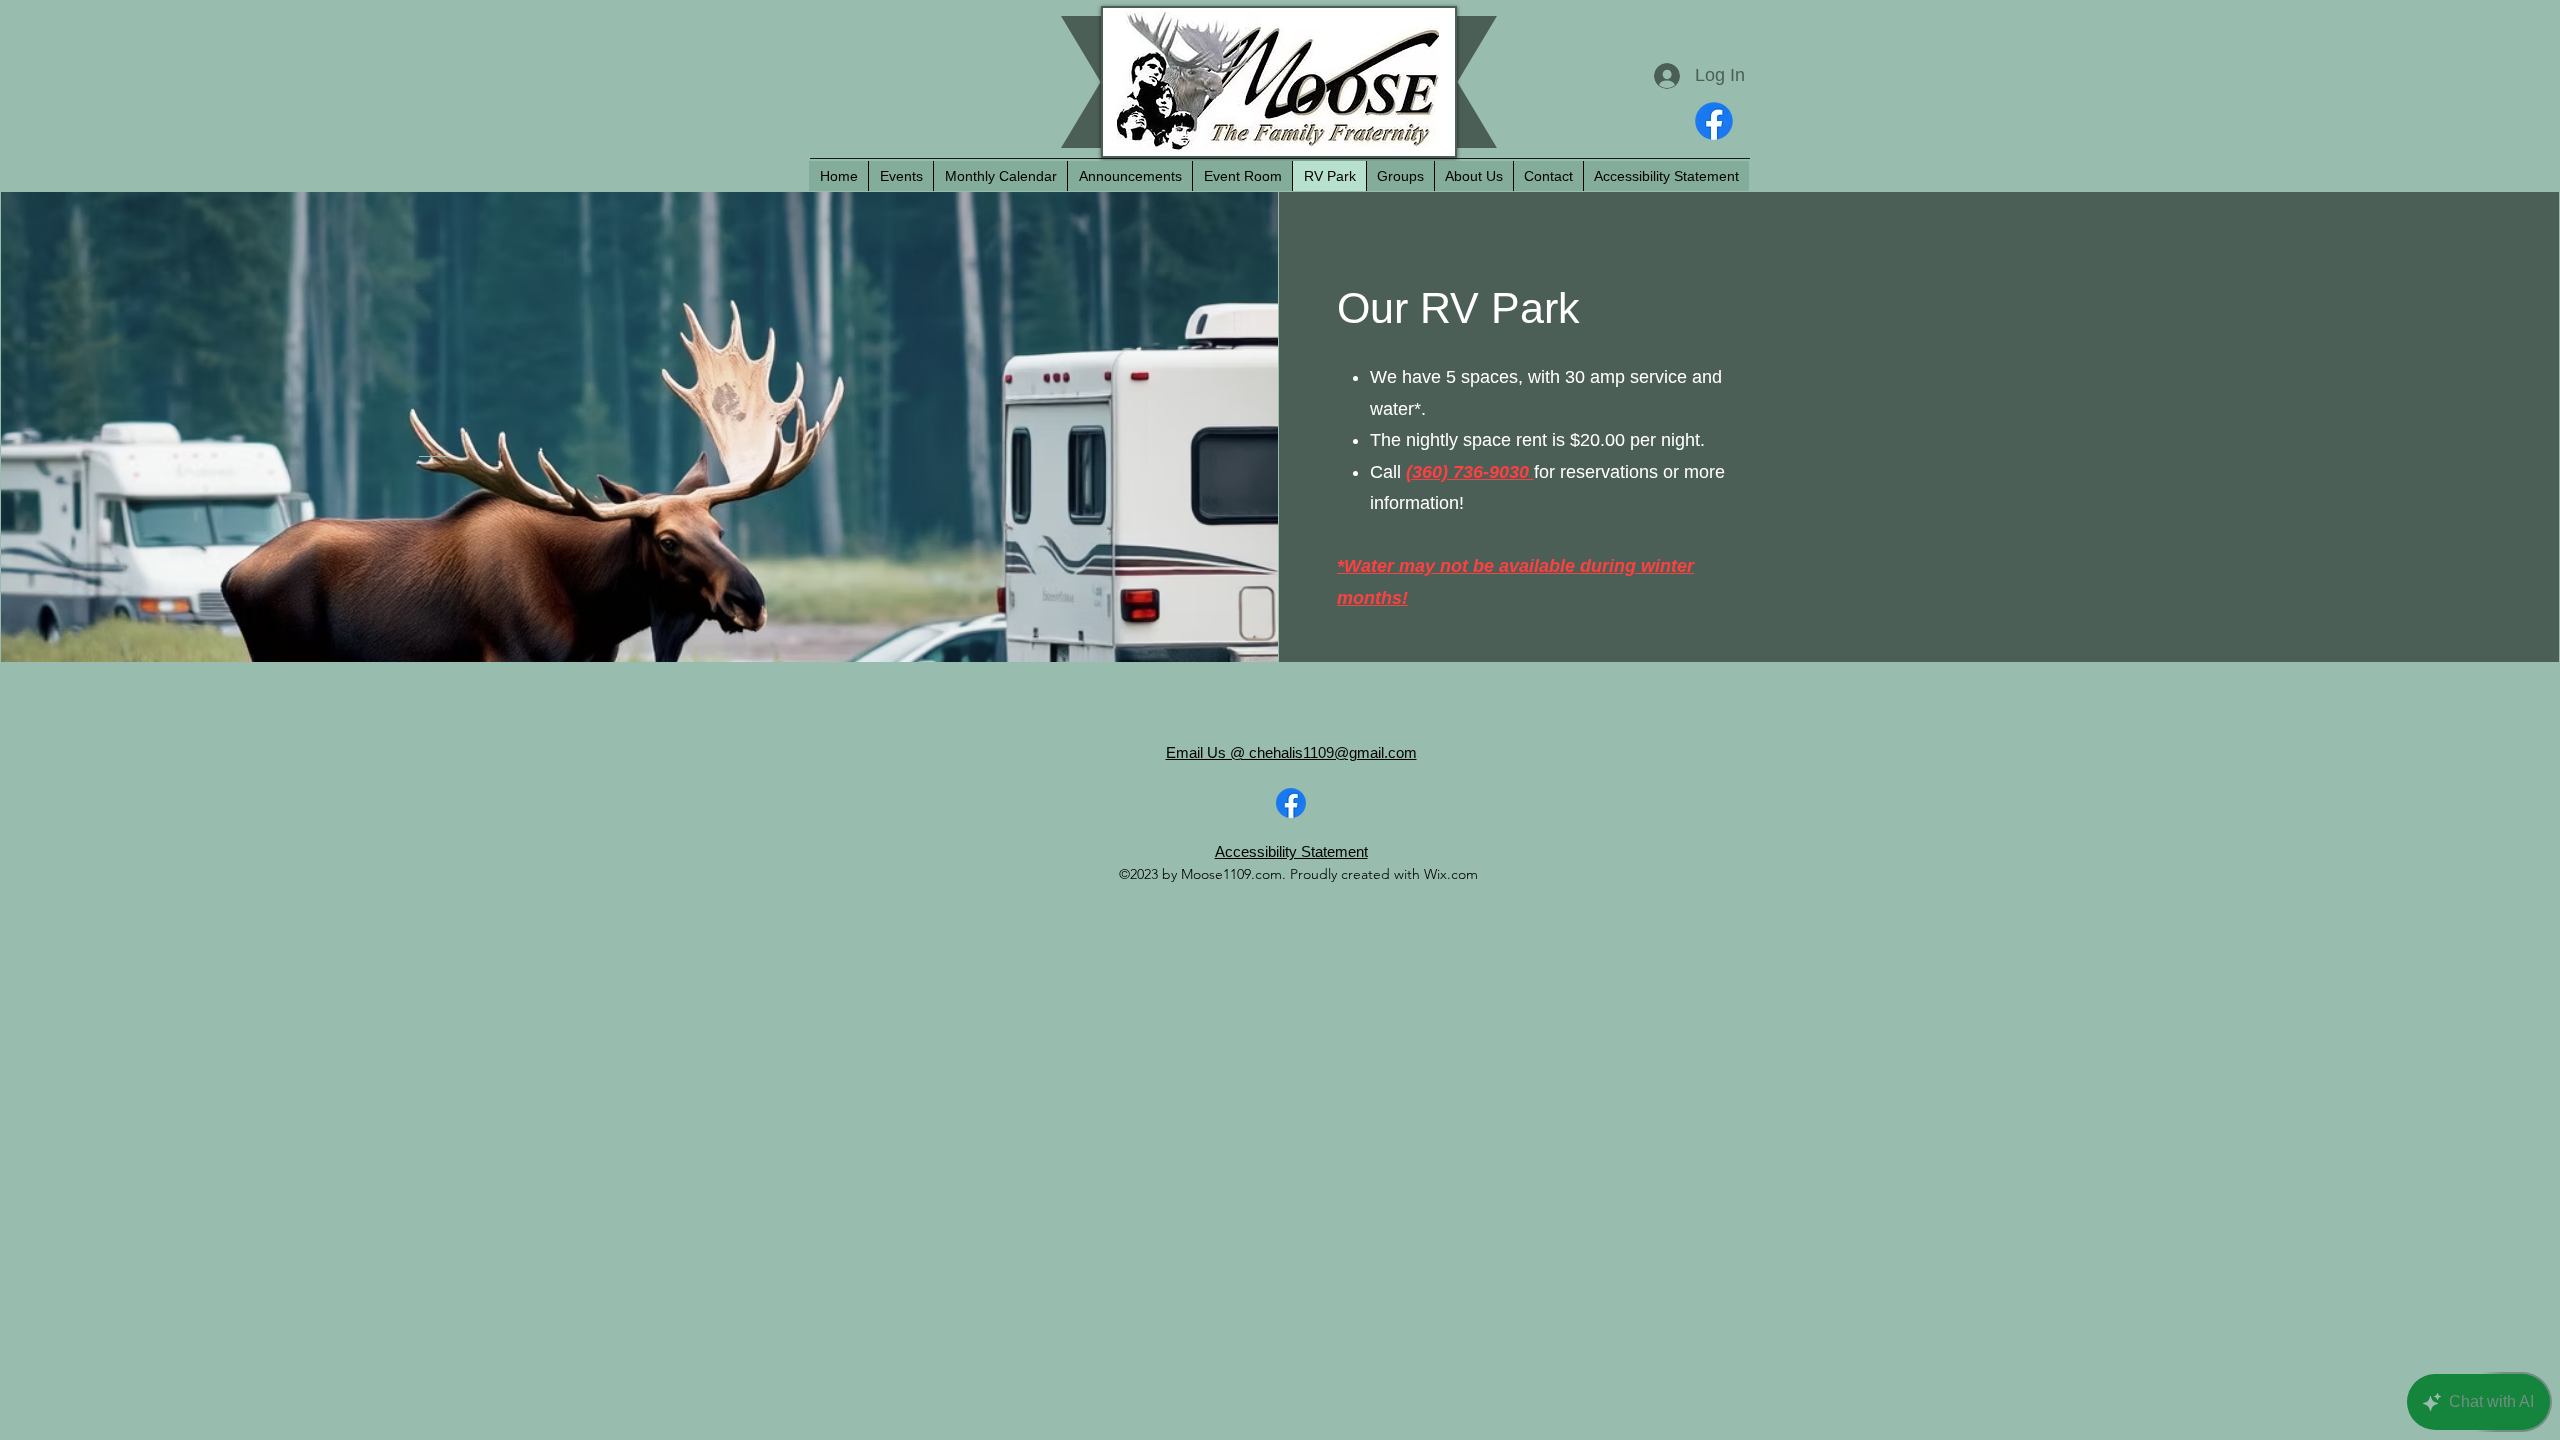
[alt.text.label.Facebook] (1714, 121)
